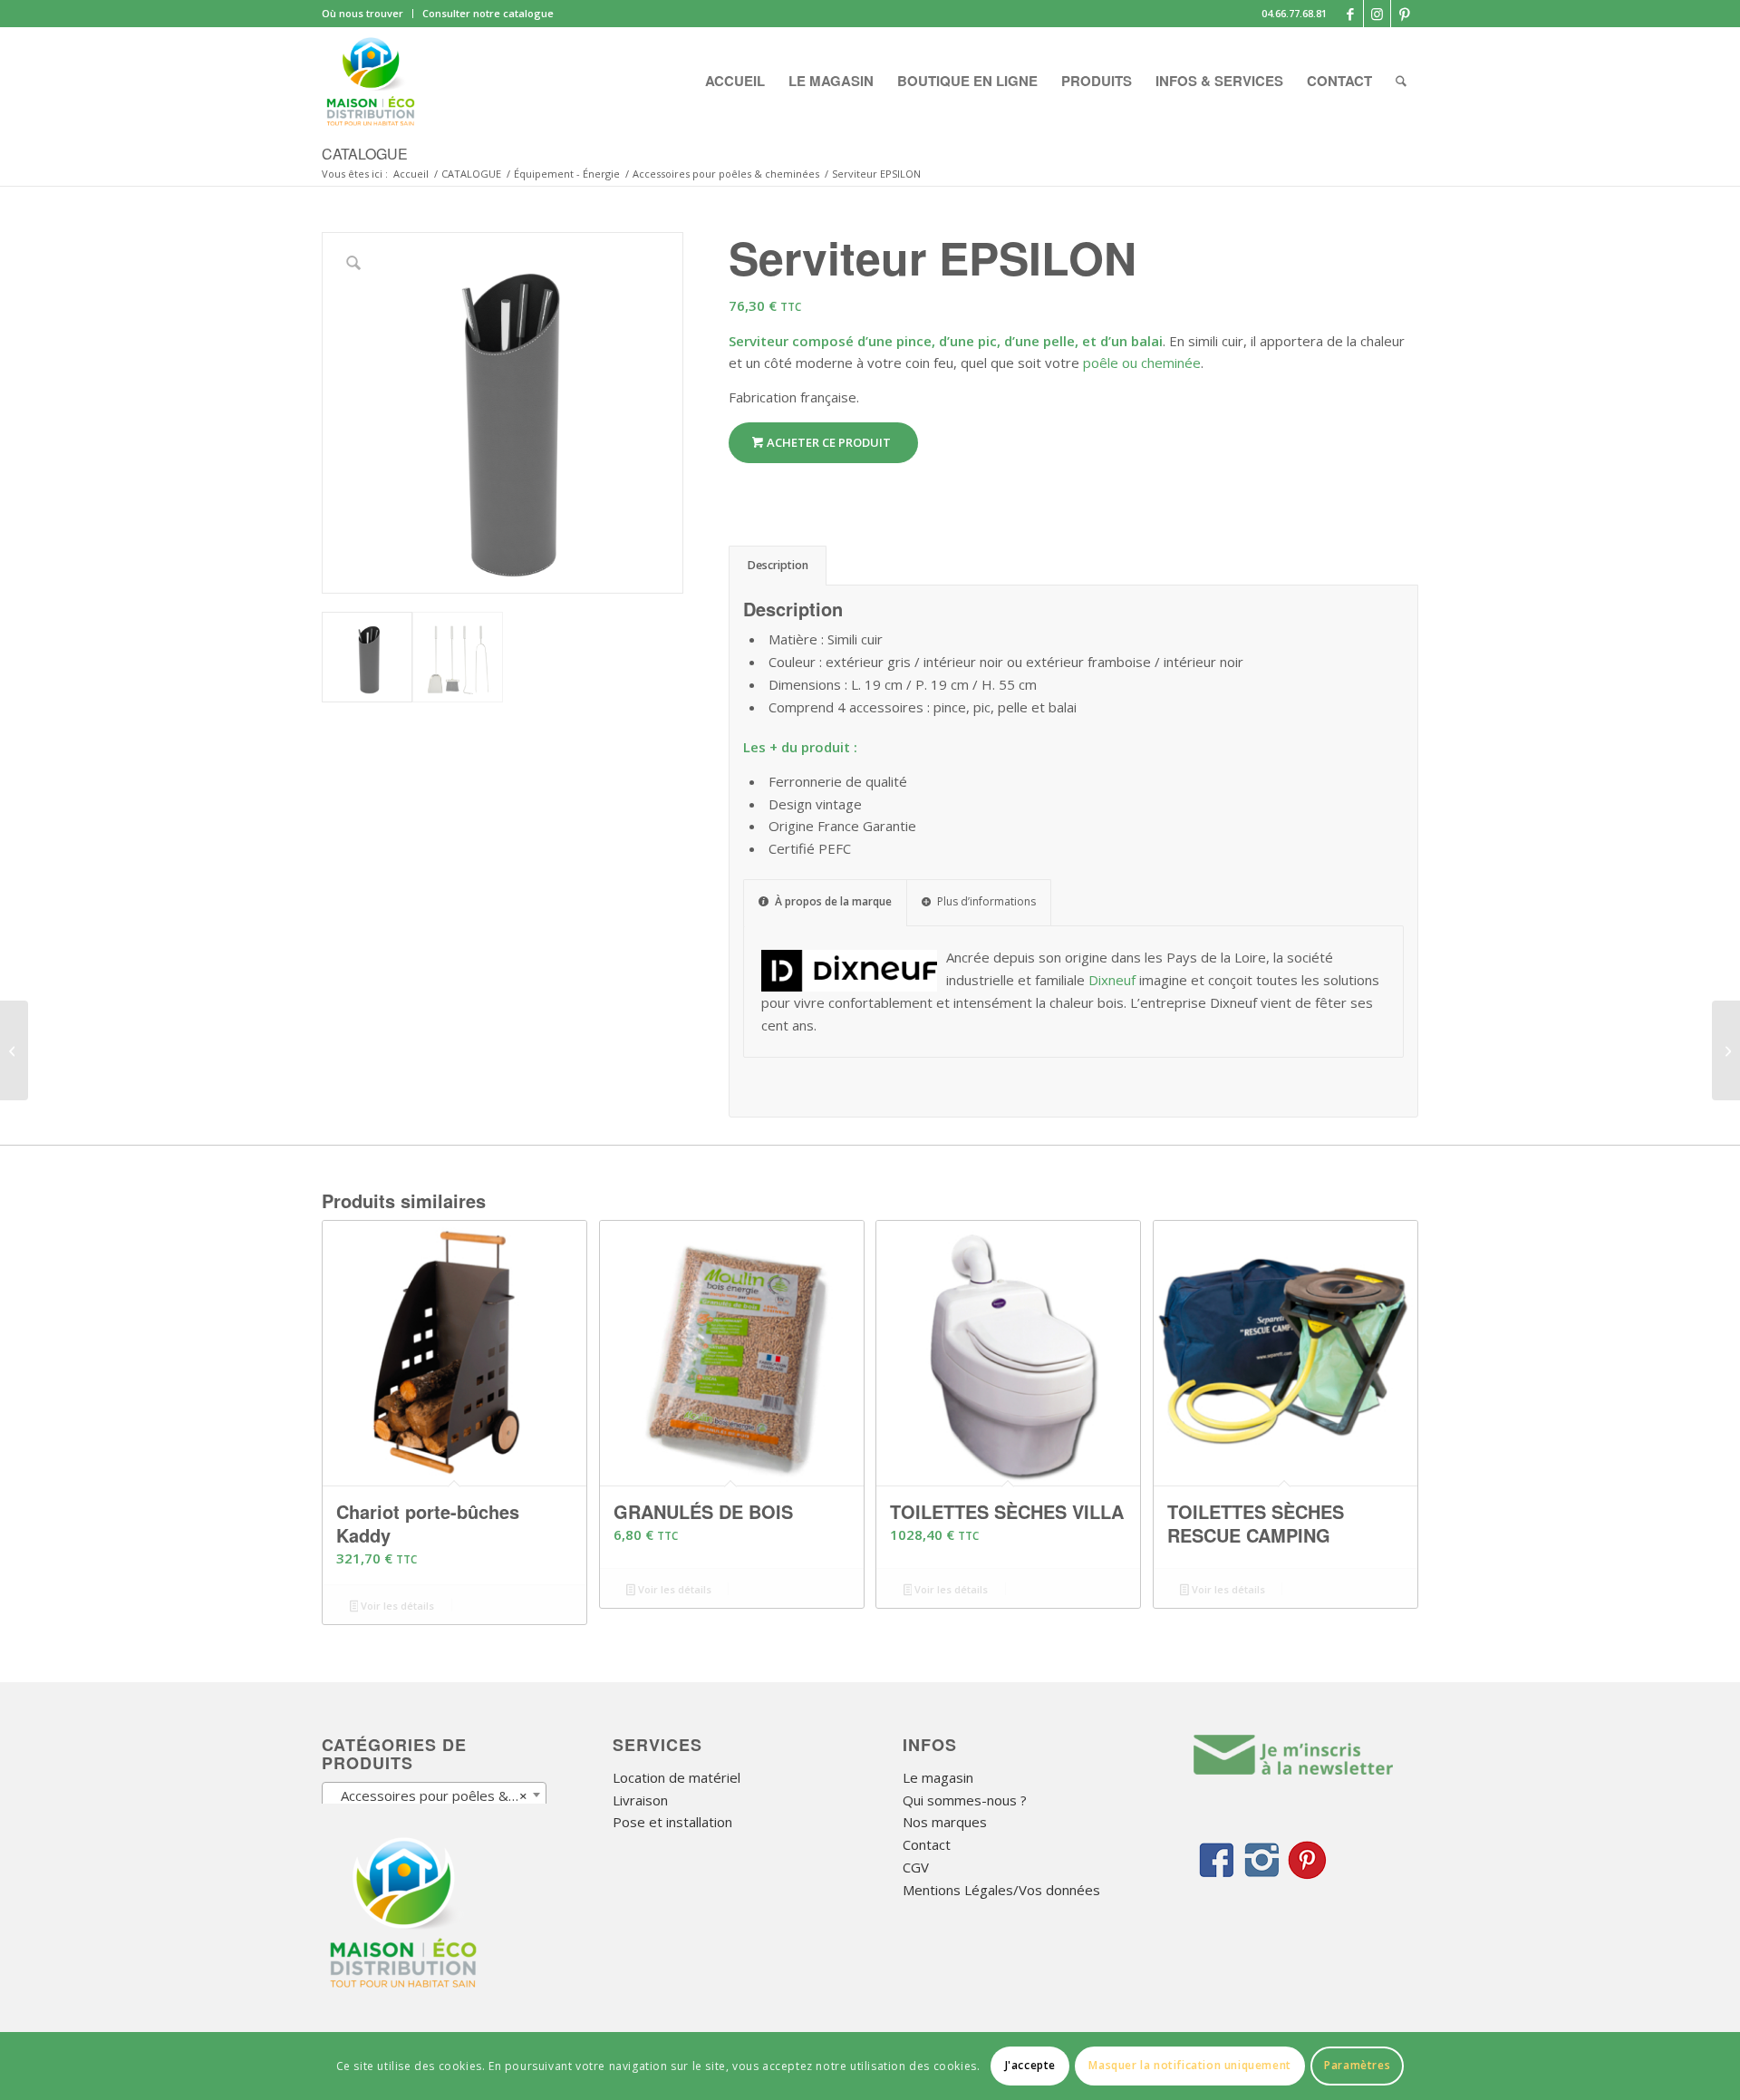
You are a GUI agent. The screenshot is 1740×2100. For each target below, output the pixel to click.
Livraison (640, 1800)
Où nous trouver (362, 13)
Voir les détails (396, 1606)
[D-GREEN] (14, 1050)
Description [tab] (778, 565)
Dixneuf (1112, 980)
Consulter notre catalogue (488, 13)
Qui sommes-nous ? (965, 1800)
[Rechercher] (1401, 81)
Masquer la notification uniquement (1189, 2065)
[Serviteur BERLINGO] (1726, 1050)
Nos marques (945, 1822)
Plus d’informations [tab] (986, 901)
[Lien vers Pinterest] (1405, 14)
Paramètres (1357, 2065)
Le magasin (938, 1777)
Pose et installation (672, 1822)
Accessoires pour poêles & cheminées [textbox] (438, 1795)
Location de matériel (677, 1777)
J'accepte (1030, 2065)
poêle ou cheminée (1142, 363)
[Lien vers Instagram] (1377, 14)
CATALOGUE (365, 154)
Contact (927, 1844)
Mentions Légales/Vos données (1001, 1890)
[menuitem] (367, 14)
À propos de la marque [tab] (833, 901)
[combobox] (434, 1795)
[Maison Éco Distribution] (371, 81)
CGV (916, 1867)
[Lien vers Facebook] (1350, 14)
